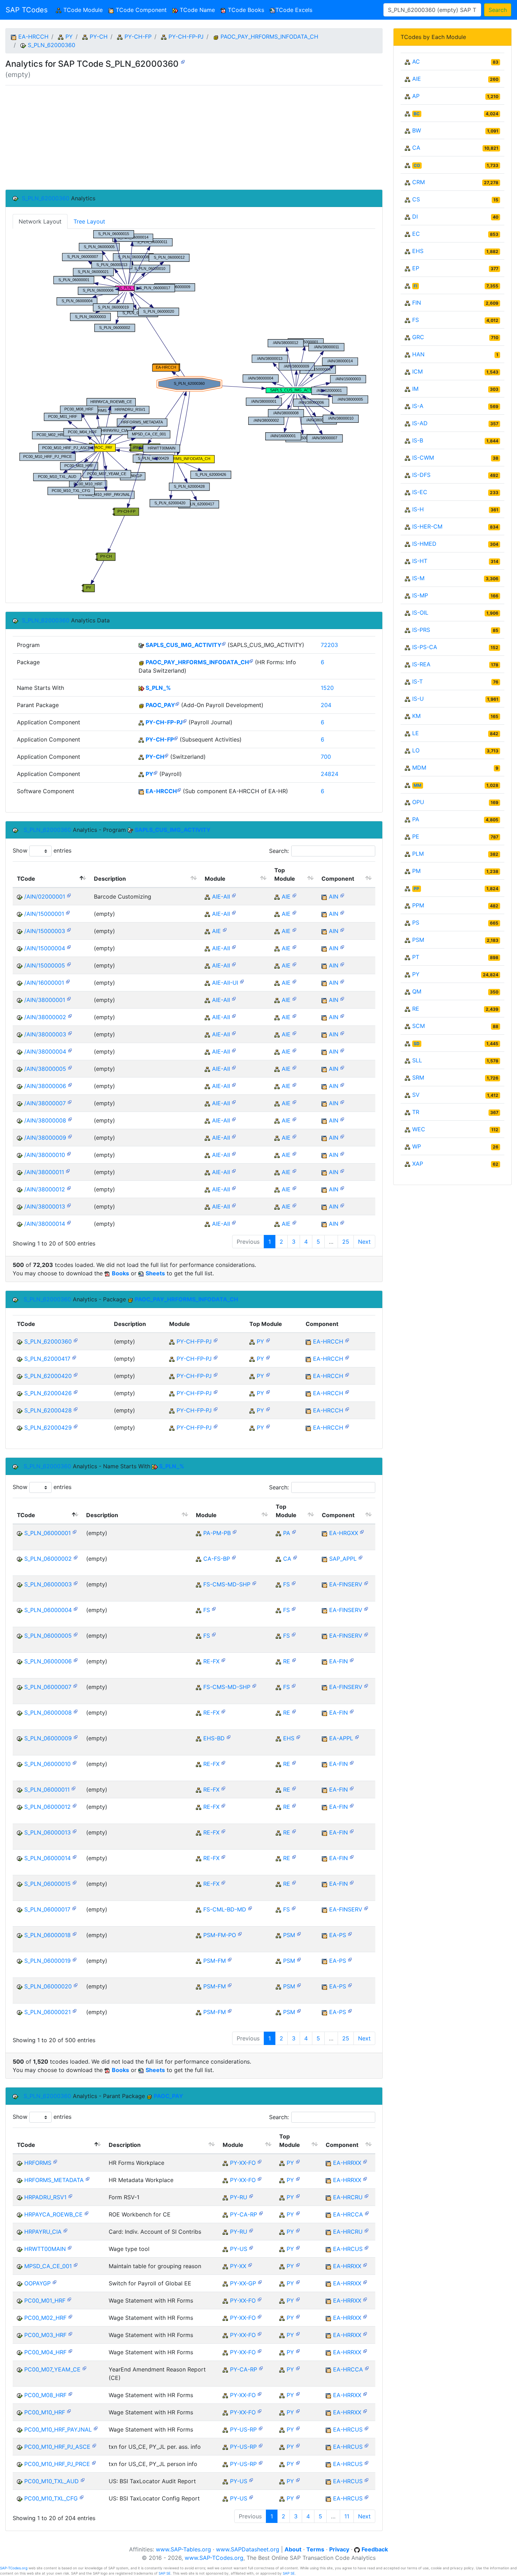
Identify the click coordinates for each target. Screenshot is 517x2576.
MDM (419, 768)
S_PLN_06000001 (47, 1533)
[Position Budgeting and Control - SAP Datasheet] (235, 1531)
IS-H (418, 509)
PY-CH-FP (138, 37)
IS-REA (421, 664)
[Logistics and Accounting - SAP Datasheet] (360, 1557)
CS (416, 199)
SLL (417, 1060)
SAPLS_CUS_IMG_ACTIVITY (184, 645)
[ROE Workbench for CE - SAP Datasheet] (87, 2213)
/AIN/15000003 (45, 931)
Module (215, 879)
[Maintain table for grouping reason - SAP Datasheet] (76, 2264)
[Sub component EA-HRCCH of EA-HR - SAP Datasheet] (179, 789)
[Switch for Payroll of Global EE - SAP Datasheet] (55, 2282)
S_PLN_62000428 (48, 1410)
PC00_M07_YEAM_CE (52, 2369)
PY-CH (99, 37)
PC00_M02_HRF (45, 2318)
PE (416, 836)
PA (287, 1533)
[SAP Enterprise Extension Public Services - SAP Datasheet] (350, 1933)
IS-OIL (420, 613)
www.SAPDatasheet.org (248, 2549)
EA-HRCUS (348, 2249)
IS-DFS (421, 475)
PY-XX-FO (243, 2163)
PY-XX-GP (243, 2283)
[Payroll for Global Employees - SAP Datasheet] (260, 2282)
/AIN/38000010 (45, 1155)
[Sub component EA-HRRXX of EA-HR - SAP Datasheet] (365, 2161)
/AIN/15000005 (45, 965)
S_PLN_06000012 (47, 1807)
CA (287, 1559)
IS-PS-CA (425, 647)
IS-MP (420, 595)
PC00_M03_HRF (45, 2335)
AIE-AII (221, 897)
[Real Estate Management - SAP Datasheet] (294, 1660)
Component (338, 879)
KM (416, 716)
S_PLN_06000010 (47, 1764)
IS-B (418, 440)
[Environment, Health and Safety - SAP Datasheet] (298, 1737)
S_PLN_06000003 (48, 1584)
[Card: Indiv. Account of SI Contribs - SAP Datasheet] (65, 2230)
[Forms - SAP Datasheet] (260, 2161)
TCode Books (245, 10)
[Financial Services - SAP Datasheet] (294, 1583)
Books (120, 1273)
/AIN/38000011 (44, 1172)
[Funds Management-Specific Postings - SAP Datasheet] (240, 1933)
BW (417, 130)
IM (415, 389)
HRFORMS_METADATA (54, 2180)
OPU (418, 802)
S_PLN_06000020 (48, 1986)
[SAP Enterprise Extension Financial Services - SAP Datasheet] (366, 1583)
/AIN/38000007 (45, 1103)
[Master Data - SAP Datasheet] (250, 1908)
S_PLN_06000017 (47, 1909)
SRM (418, 1077)
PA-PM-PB (217, 1533)
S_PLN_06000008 (48, 1713)
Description (110, 879)
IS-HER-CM (427, 526)
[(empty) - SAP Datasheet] (183, 61)
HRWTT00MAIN (45, 2249)
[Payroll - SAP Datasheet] (155, 772)
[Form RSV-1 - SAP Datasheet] (70, 2196)
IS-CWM (423, 458)
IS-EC (420, 492)
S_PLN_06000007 (48, 1687)
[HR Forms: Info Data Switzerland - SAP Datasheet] (251, 661)
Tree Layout (89, 221)
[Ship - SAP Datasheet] (254, 1583)
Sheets (155, 1273)
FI (415, 286)
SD (417, 1044)
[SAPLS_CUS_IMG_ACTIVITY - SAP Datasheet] (224, 643)
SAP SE (165, 2573)
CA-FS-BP (217, 1559)
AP (416, 96)
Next (364, 1242)
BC (417, 114)
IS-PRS (421, 630)
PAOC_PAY (160, 705)
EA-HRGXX (344, 1533)
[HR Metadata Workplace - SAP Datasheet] (88, 2178)
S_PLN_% (158, 688)
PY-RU (239, 2197)
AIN (334, 897)
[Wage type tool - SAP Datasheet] (70, 2247)
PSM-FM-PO (220, 1935)
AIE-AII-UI (225, 983)
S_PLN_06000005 (48, 1636)
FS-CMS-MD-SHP (227, 1584)
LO (416, 750)
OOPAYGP (37, 2283)
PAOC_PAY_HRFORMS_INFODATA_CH (269, 37)
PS (416, 923)
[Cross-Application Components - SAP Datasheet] (295, 1557)
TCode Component (140, 10)
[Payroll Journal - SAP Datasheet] (185, 721)
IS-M (418, 578)
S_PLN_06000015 (47, 1884)
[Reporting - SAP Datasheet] (261, 2213)
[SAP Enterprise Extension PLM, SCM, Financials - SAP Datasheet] (357, 1737)
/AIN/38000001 (45, 1000)
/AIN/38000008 (45, 1120)
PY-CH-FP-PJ (186, 37)
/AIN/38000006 (45, 1086)
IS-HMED (424, 544)
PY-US (239, 2249)
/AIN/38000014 (45, 1224)
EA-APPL (341, 1738)
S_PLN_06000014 (47, 1858)
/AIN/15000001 (44, 914)
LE (416, 733)
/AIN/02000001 (45, 897)
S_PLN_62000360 (52, 45)
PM (416, 871)
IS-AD (420, 423)
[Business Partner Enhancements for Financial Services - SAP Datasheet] (234, 1557)
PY (69, 37)
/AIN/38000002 (45, 1017)
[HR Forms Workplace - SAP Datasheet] (55, 2161)
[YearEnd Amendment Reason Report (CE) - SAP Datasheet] (84, 2368)
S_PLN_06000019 (47, 1961)
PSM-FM (215, 1961)
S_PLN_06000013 (47, 1832)
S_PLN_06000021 (47, 2012)
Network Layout (40, 221)
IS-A (418, 406)
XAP (418, 1164)
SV (416, 1095)
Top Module (285, 874)
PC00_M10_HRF (45, 2412)
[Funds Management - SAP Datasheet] (230, 1959)
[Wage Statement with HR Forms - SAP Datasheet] (69, 2299)
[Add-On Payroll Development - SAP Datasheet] (177, 703)
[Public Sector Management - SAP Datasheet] (299, 1933)
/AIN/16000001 (44, 983)
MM (417, 785)
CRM (419, 182)
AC (416, 62)
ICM (417, 371)
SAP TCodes (27, 10)
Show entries (42, 850)
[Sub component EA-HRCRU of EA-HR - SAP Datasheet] (366, 2196)
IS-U (418, 699)
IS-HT (420, 561)
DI (415, 216)
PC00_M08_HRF (45, 2395)
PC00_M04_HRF (45, 2352)
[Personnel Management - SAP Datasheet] (294, 1531)
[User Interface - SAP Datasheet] (242, 981)
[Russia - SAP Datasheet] (251, 2196)
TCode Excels (294, 10)
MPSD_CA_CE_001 (48, 2266)
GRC (418, 337)
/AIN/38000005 (45, 1069)
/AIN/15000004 (45, 948)
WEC (419, 1129)
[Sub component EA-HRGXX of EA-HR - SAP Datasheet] (362, 1531)
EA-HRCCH (33, 37)
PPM (418, 905)
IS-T (417, 681)
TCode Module (84, 10)
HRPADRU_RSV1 (45, 2197)
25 (346, 1242)
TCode (26, 879)
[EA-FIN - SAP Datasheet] (352, 1660)
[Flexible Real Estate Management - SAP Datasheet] (223, 1660)
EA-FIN (339, 1661)
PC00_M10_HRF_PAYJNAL (58, 2429)
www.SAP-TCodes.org (214, 2558)
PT (416, 957)
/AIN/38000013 (45, 1206)
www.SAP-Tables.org (183, 2549)
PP (416, 889)
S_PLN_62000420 (48, 1376)
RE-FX (211, 1661)
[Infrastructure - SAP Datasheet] (234, 895)
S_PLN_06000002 (48, 1559)
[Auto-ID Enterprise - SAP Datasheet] (294, 895)
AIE (286, 897)
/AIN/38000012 (45, 1189)
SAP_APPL (343, 1559)
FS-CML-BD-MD (225, 1909)
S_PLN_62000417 (47, 1359)
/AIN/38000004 (45, 1051)
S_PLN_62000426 (48, 1393)
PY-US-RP (243, 2429)
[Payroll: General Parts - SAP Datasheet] (250, 2264)
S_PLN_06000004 (48, 1610)
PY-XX (238, 2266)
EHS (289, 1738)
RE (287, 1661)
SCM (419, 1026)
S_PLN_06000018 (47, 1935)
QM (417, 991)
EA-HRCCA (348, 2214)
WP (417, 1146)
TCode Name (196, 10)
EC (416, 234)
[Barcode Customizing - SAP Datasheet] (69, 895)
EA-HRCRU (348, 2197)
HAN (418, 354)
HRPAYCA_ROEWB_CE (53, 2214)
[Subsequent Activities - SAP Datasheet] (176, 738)
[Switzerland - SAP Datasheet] (166, 755)
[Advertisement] (194, 137)
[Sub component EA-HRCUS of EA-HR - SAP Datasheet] (366, 2247)
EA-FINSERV (346, 1584)
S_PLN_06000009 (48, 1738)
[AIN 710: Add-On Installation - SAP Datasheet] (342, 895)
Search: (279, 851)
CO (417, 165)
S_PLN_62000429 (48, 1428)
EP (416, 268)
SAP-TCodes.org (14, 2568)
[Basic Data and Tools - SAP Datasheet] (229, 1737)
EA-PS (338, 1935)
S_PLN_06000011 (47, 1789)
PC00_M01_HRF (45, 2300)
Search (498, 10)
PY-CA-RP (244, 2214)
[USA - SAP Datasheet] (251, 2247)
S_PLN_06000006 (48, 1661)
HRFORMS (38, 2163)
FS (286, 1584)
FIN (417, 303)
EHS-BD (214, 1738)
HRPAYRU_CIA (43, 2232)
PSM (289, 1935)
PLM (418, 854)
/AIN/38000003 (45, 1034)
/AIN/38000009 (45, 1138)
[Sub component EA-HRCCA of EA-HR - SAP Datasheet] (367, 2213)
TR (416, 1112)
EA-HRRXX (347, 2163)
